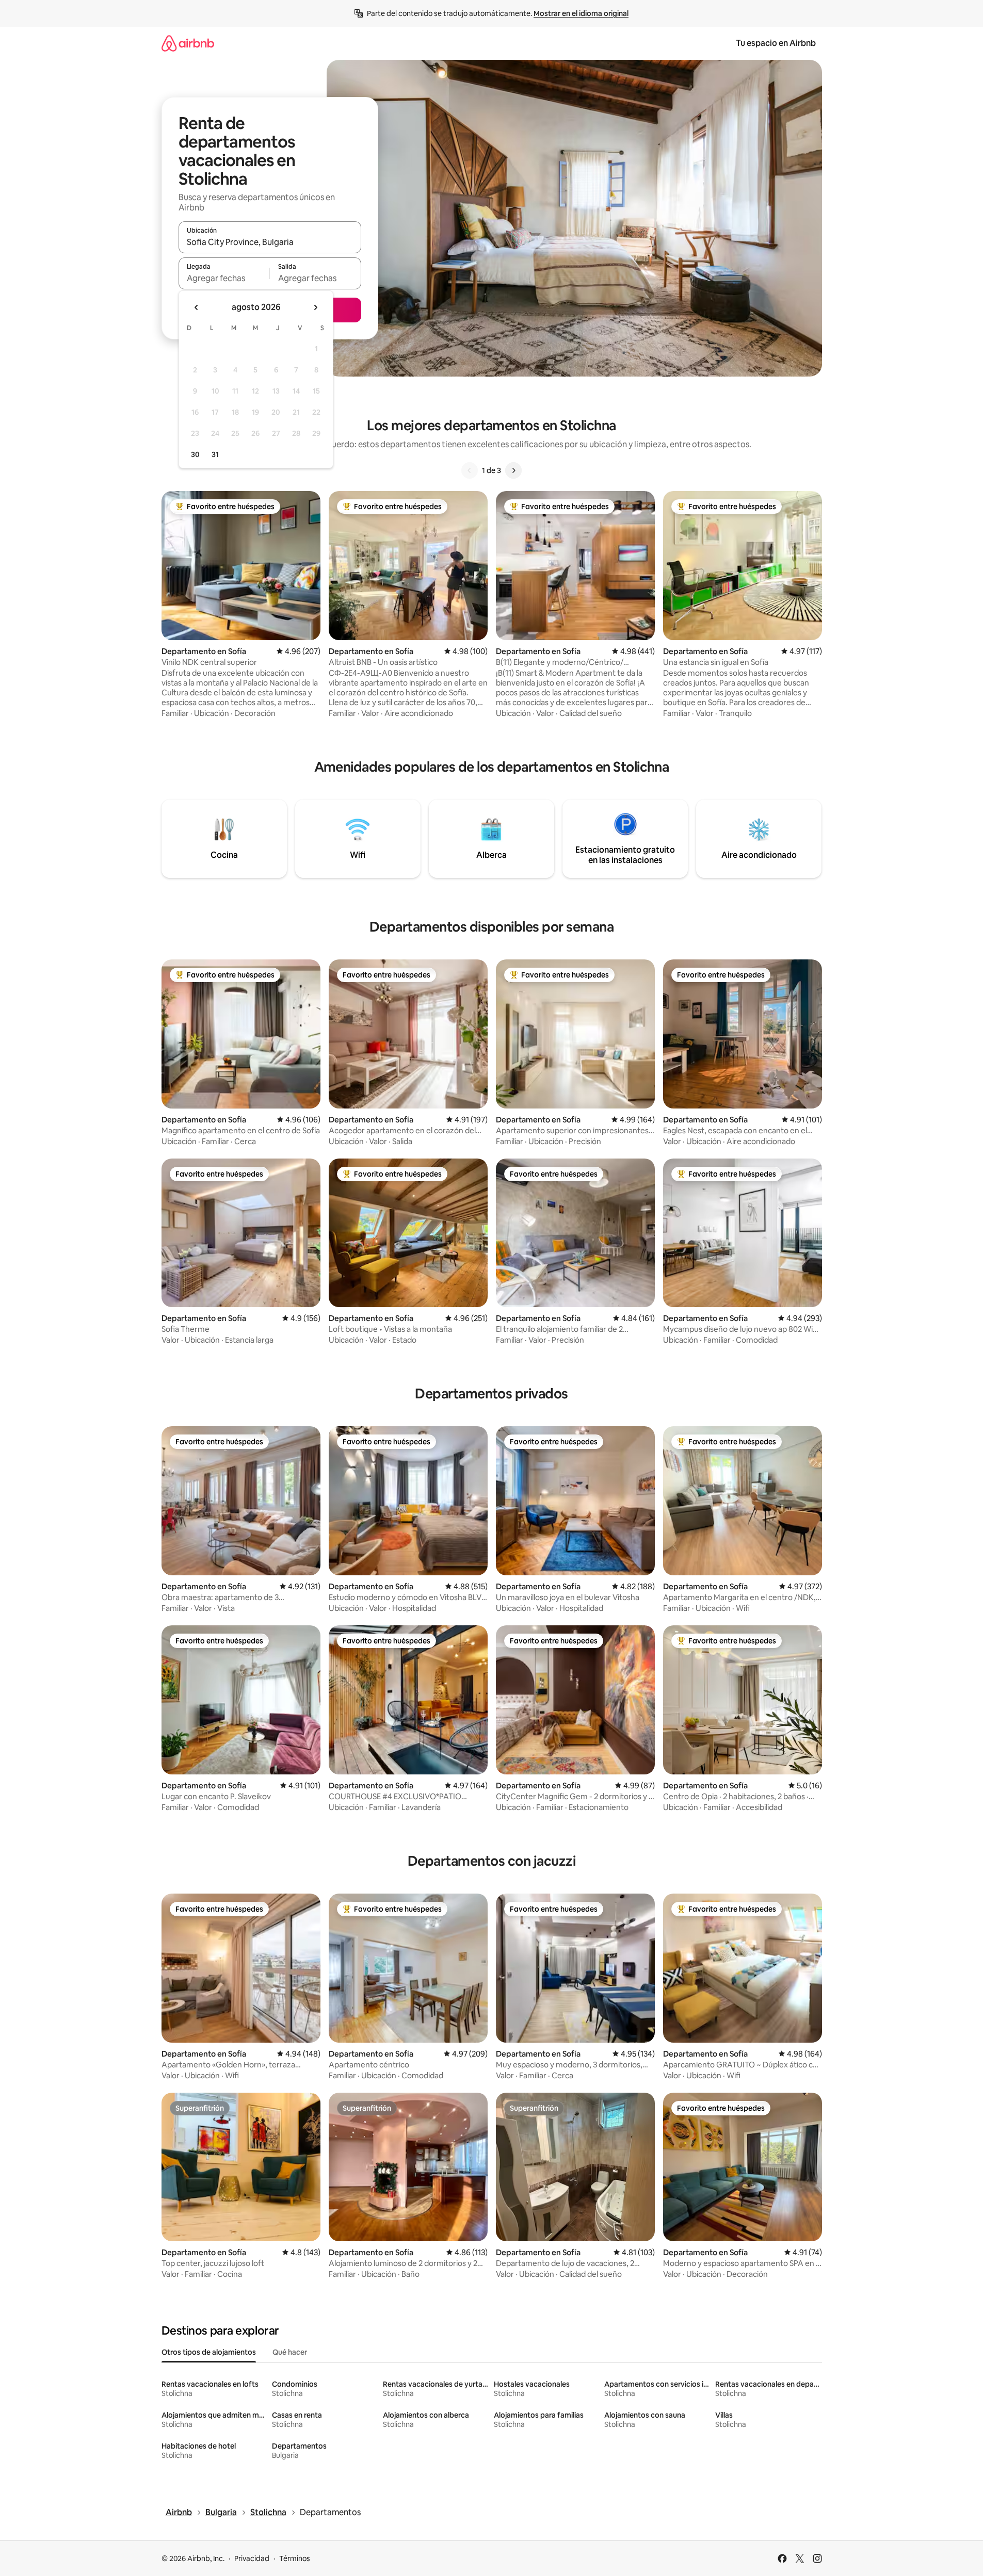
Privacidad (252, 2558)
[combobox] (270, 242)
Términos (295, 2558)
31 (215, 454)
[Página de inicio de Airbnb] (188, 43)
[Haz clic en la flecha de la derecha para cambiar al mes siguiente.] (315, 307)
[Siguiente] (513, 470)
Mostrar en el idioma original (581, 13)
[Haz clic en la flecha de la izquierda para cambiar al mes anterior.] (197, 307)
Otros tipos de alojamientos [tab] (209, 2352)
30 (195, 454)
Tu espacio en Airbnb (776, 43)
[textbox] (224, 278)
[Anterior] (470, 470)
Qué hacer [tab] (290, 2352)
